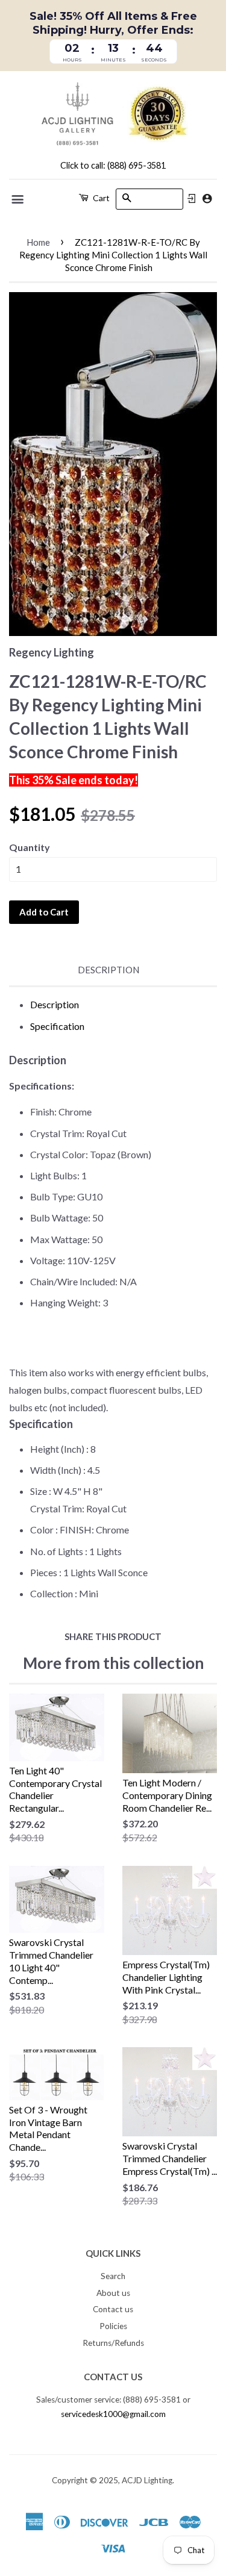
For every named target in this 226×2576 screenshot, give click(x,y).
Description (108, 970)
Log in (192, 199)
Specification (57, 1026)
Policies (113, 2326)
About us (113, 2293)
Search (113, 2276)
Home (38, 242)
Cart (100, 198)
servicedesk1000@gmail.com (113, 2414)
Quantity (30, 847)
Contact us (113, 2309)
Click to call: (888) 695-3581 (113, 165)
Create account (207, 198)
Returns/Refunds (113, 2343)
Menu (18, 199)
